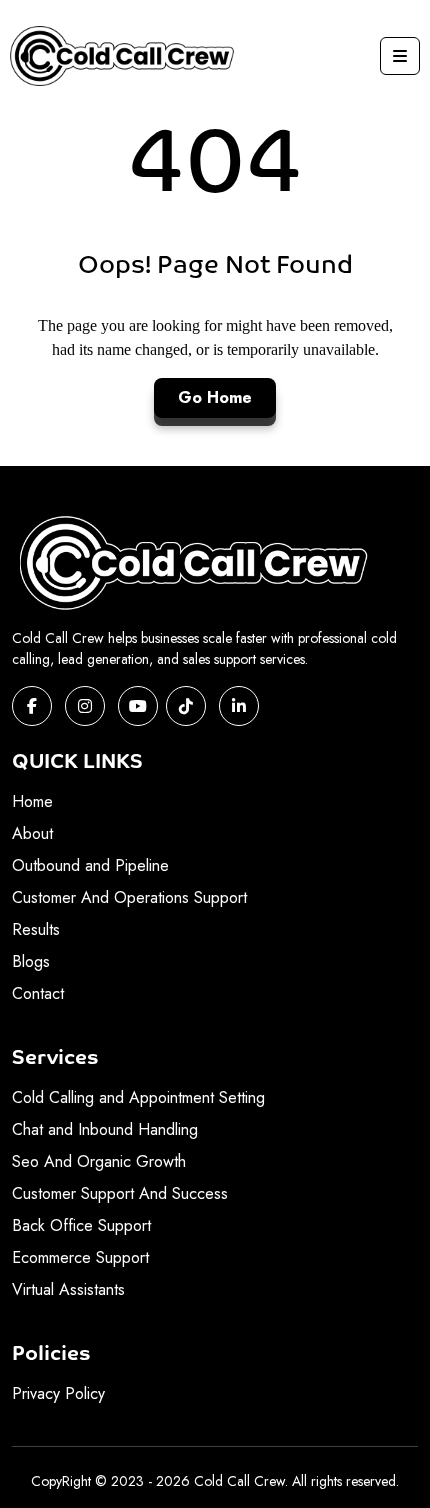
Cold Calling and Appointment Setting (138, 1097)
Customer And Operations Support (129, 897)
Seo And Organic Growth (99, 1161)
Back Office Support (81, 1225)
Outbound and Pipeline (90, 865)
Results (36, 929)
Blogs (31, 961)
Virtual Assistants (68, 1289)
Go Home (215, 397)
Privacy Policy (58, 1393)
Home (32, 801)
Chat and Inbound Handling (105, 1129)
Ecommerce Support (80, 1257)
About (32, 833)
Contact (38, 993)
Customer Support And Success (120, 1193)
